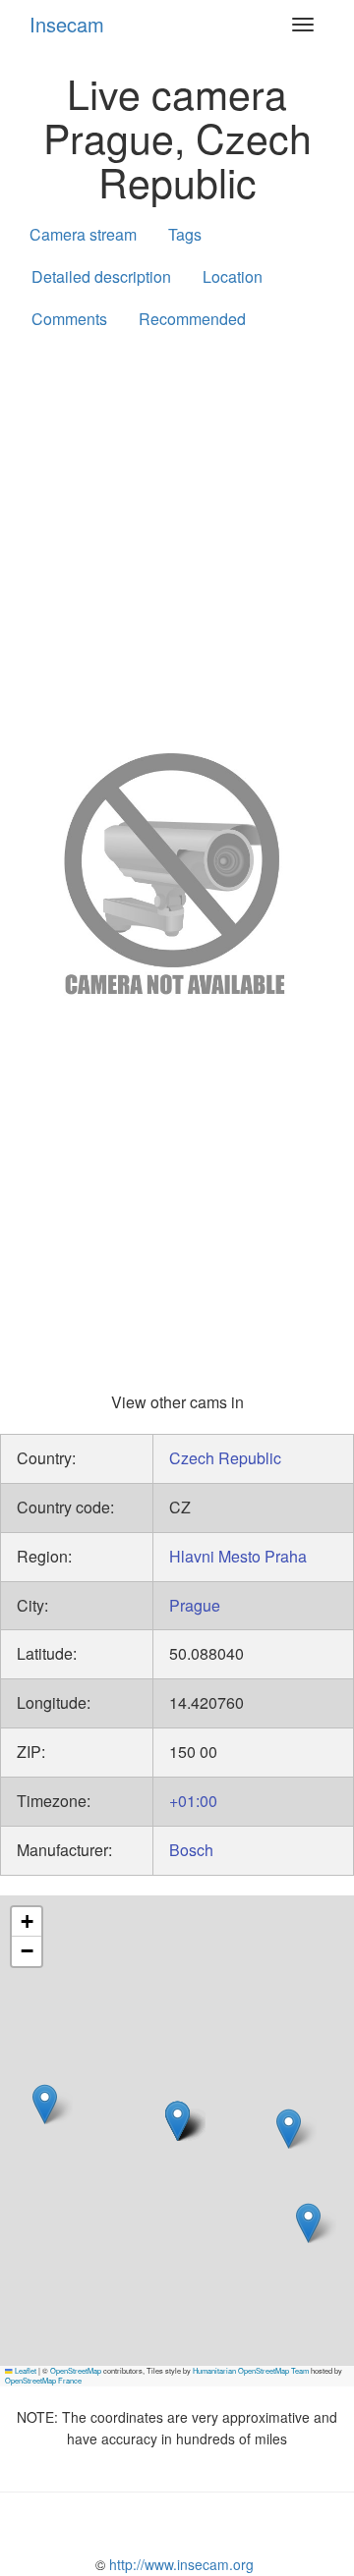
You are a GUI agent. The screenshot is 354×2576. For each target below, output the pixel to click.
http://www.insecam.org (179, 2564)
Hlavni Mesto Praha (238, 1556)
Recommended (192, 319)
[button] (177, 2121)
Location (233, 276)
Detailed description (101, 276)
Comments (69, 319)
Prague (195, 1605)
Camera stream (83, 234)
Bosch (191, 1850)
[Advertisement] (177, 537)
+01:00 (193, 1801)
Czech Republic (225, 1458)
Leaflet (25, 2370)
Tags (185, 234)
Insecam (67, 24)
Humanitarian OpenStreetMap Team (251, 2370)
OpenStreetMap (76, 2370)
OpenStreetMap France (43, 2380)
